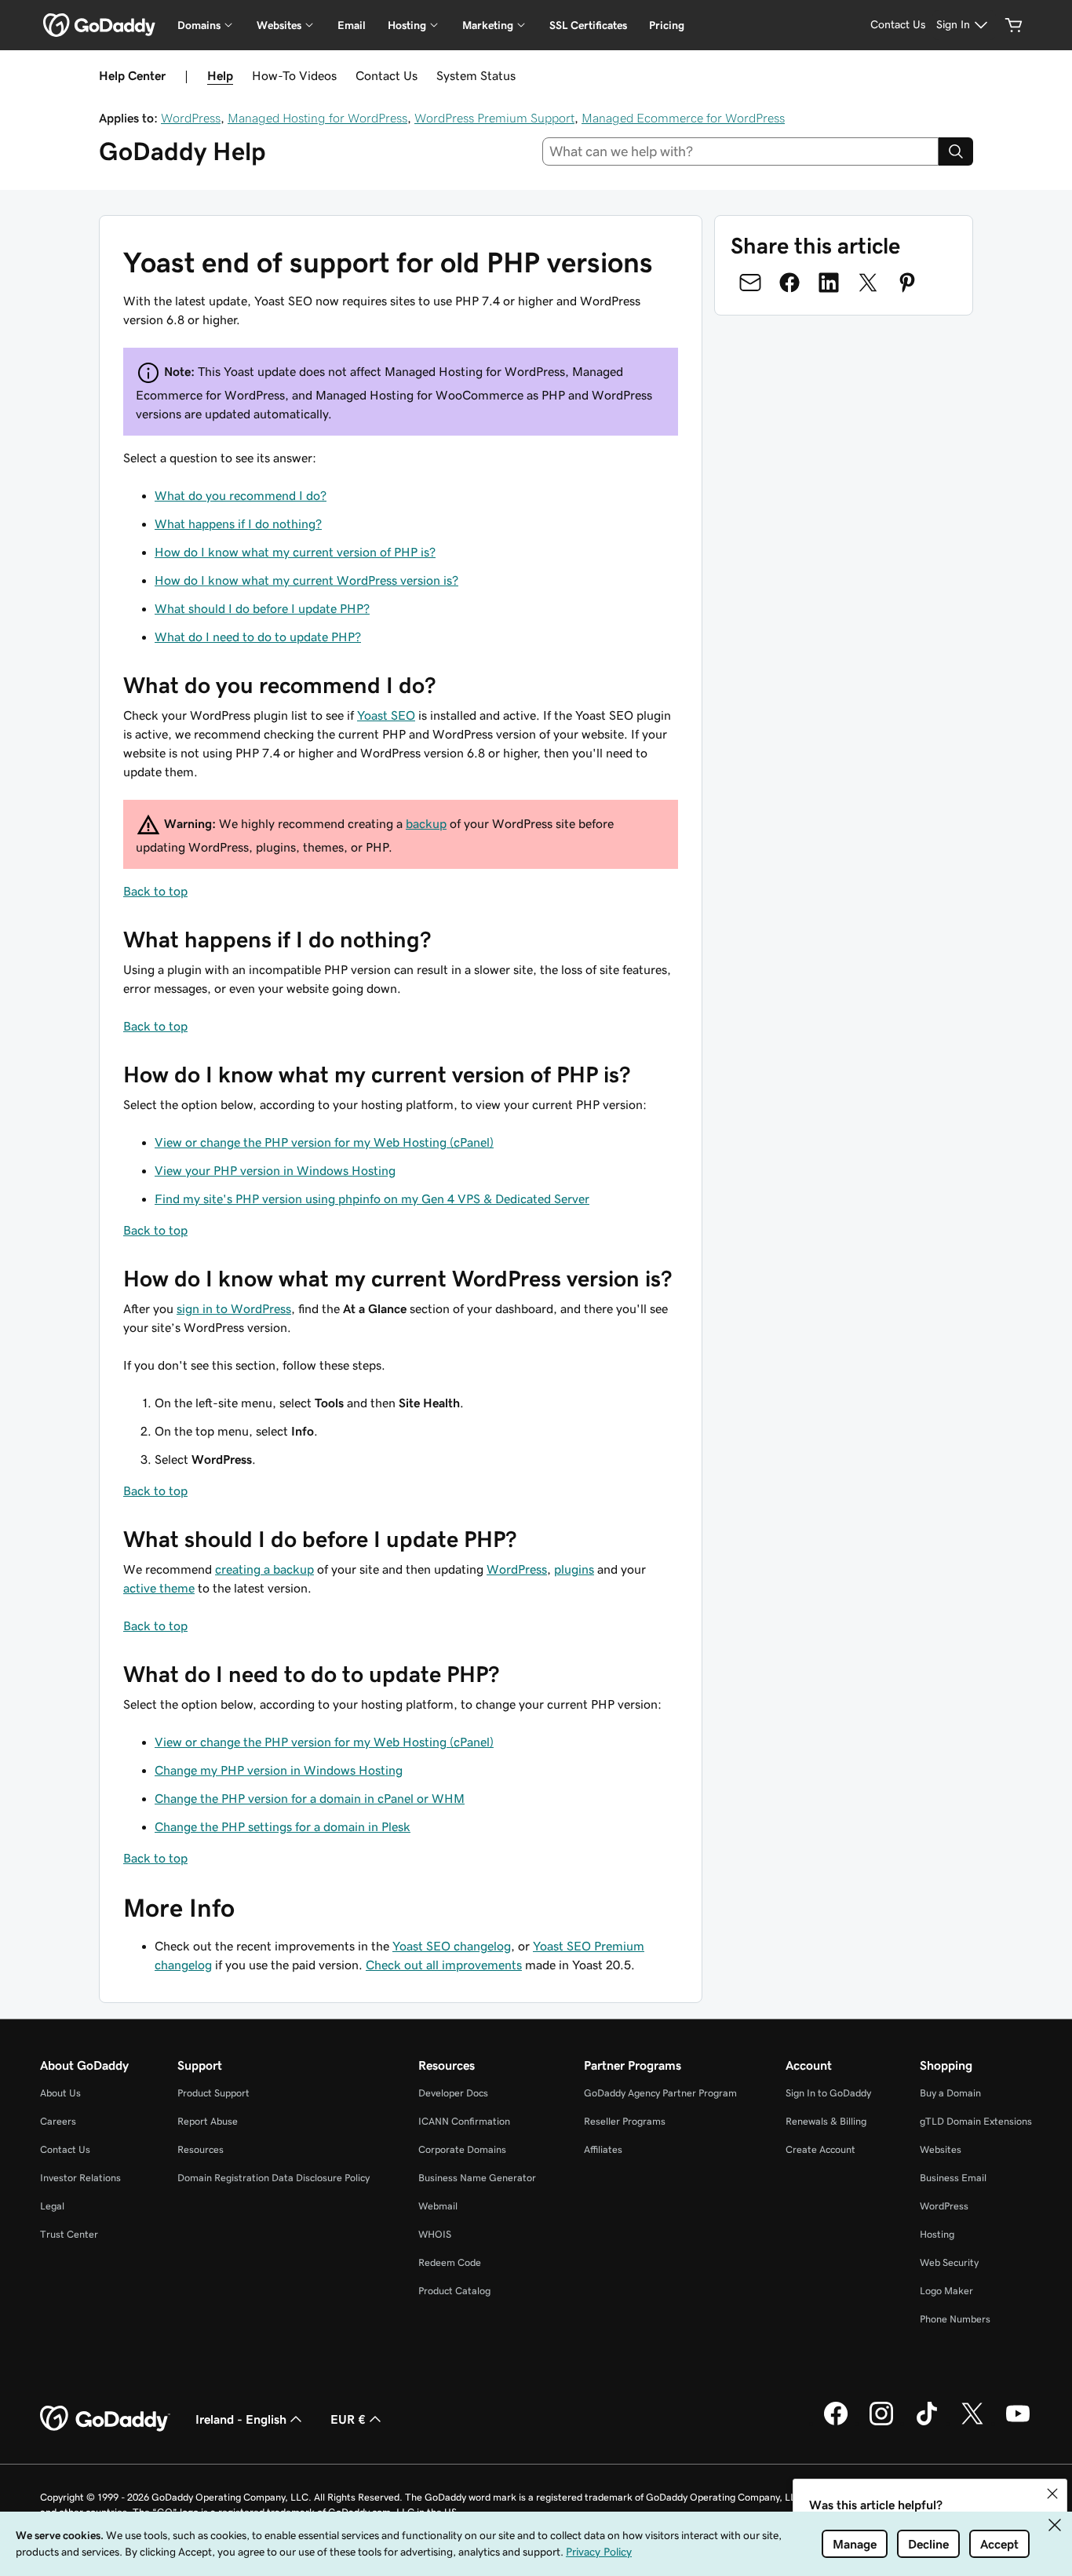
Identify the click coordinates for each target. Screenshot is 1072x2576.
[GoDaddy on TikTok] (927, 2423)
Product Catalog (454, 2291)
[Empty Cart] (1014, 25)
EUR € (348, 2419)
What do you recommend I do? (241, 495)
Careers (58, 2121)
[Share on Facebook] (789, 283)
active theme (159, 1588)
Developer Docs (453, 2093)
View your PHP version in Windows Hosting (275, 1170)
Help (220, 75)
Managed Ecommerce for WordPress (683, 118)
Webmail (438, 2206)
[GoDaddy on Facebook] (836, 2423)
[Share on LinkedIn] (829, 283)
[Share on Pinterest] (907, 283)
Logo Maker (946, 2291)
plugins (574, 1569)
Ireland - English (241, 2419)
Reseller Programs (625, 2121)
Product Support (213, 2093)
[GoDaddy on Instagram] (881, 2423)
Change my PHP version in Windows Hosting (279, 1770)
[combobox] (741, 151)
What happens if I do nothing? (238, 524)
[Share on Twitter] (868, 283)
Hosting (937, 2234)
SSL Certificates (588, 25)
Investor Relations (80, 2178)
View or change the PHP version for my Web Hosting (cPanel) (324, 1142)
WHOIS (435, 2234)
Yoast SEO (386, 715)
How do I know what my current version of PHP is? (295, 552)
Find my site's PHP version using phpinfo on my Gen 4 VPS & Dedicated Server (372, 1199)
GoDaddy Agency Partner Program (660, 2093)
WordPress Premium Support (494, 118)
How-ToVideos (294, 75)
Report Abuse (208, 2121)
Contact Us (387, 75)
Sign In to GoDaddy (828, 2093)
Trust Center (69, 2234)
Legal (52, 2206)
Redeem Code (450, 2262)
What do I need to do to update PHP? (258, 637)
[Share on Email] (750, 283)
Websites (941, 2149)
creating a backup (264, 1569)
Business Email (953, 2178)
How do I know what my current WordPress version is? (306, 580)
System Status (476, 75)
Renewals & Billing (826, 2121)
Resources (201, 2149)
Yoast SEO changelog (452, 1946)
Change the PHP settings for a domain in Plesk (283, 1826)
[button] (1052, 2494)
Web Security (949, 2262)
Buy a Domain (950, 2093)
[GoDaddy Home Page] (105, 2419)
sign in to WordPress (234, 1308)
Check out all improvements (444, 1965)
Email (352, 25)
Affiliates (603, 2149)
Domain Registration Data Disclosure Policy (273, 2178)
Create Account (820, 2149)
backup (426, 823)
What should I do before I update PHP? (262, 608)
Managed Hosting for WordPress (317, 118)
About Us (60, 2093)
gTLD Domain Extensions (976, 2121)
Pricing (667, 25)
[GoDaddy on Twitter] (972, 2423)
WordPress (191, 118)
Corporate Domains (462, 2149)
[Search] (956, 151)
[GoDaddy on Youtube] (1018, 2423)
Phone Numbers (955, 2319)
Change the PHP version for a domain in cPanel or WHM (310, 1798)
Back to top (155, 891)
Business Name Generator (477, 2178)
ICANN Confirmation (464, 2121)
